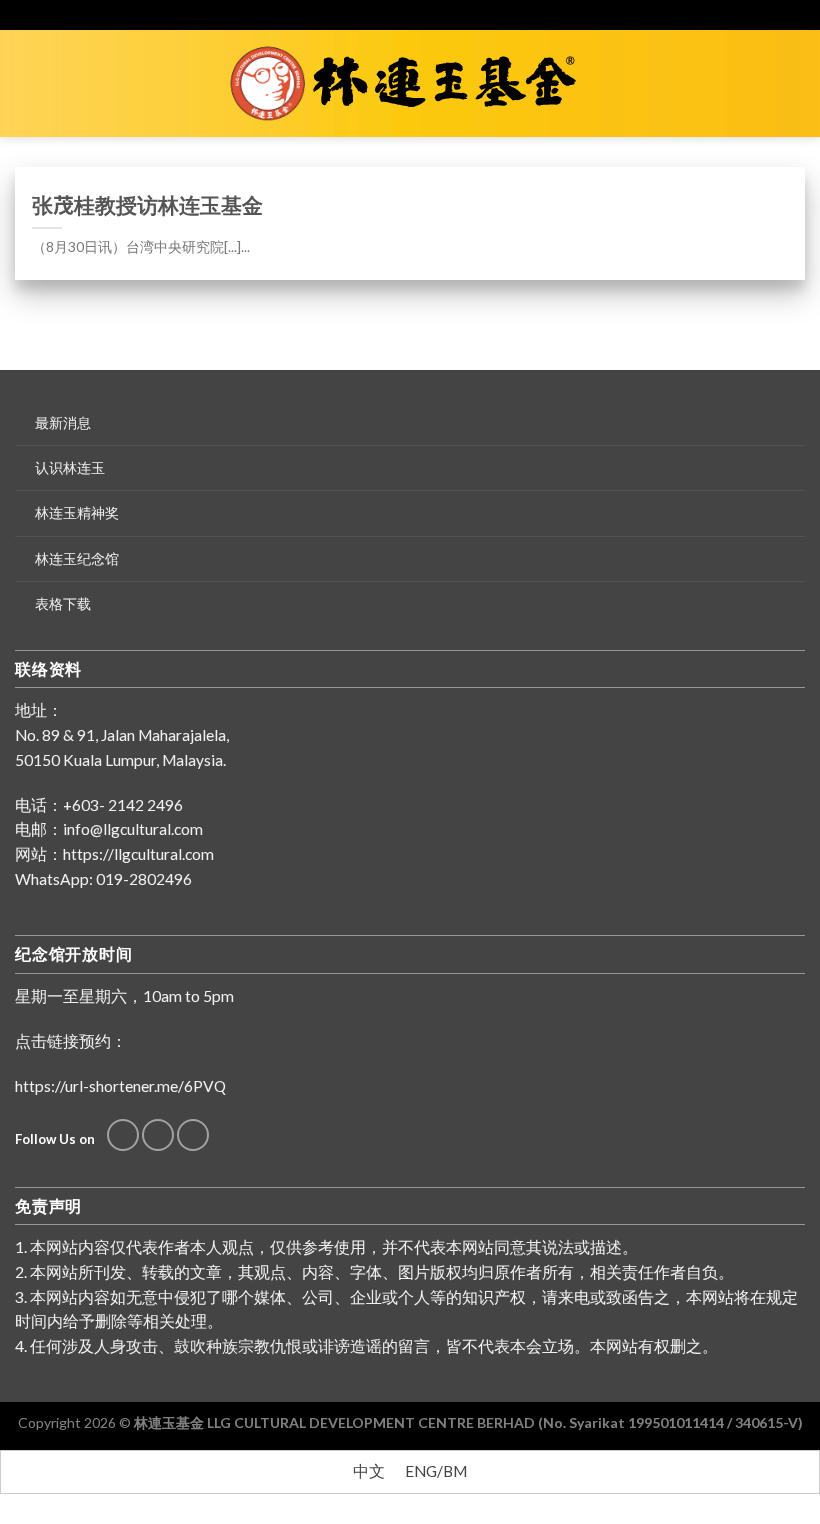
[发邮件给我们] (158, 1135)
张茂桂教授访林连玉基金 (147, 204)
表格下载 (63, 603)
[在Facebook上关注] (123, 1135)
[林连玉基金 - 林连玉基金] (410, 84)
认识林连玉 (70, 467)
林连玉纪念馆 (77, 558)
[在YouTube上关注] (193, 1135)
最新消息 (63, 422)
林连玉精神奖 (77, 512)
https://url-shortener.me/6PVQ (120, 1086)
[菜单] (27, 83)
